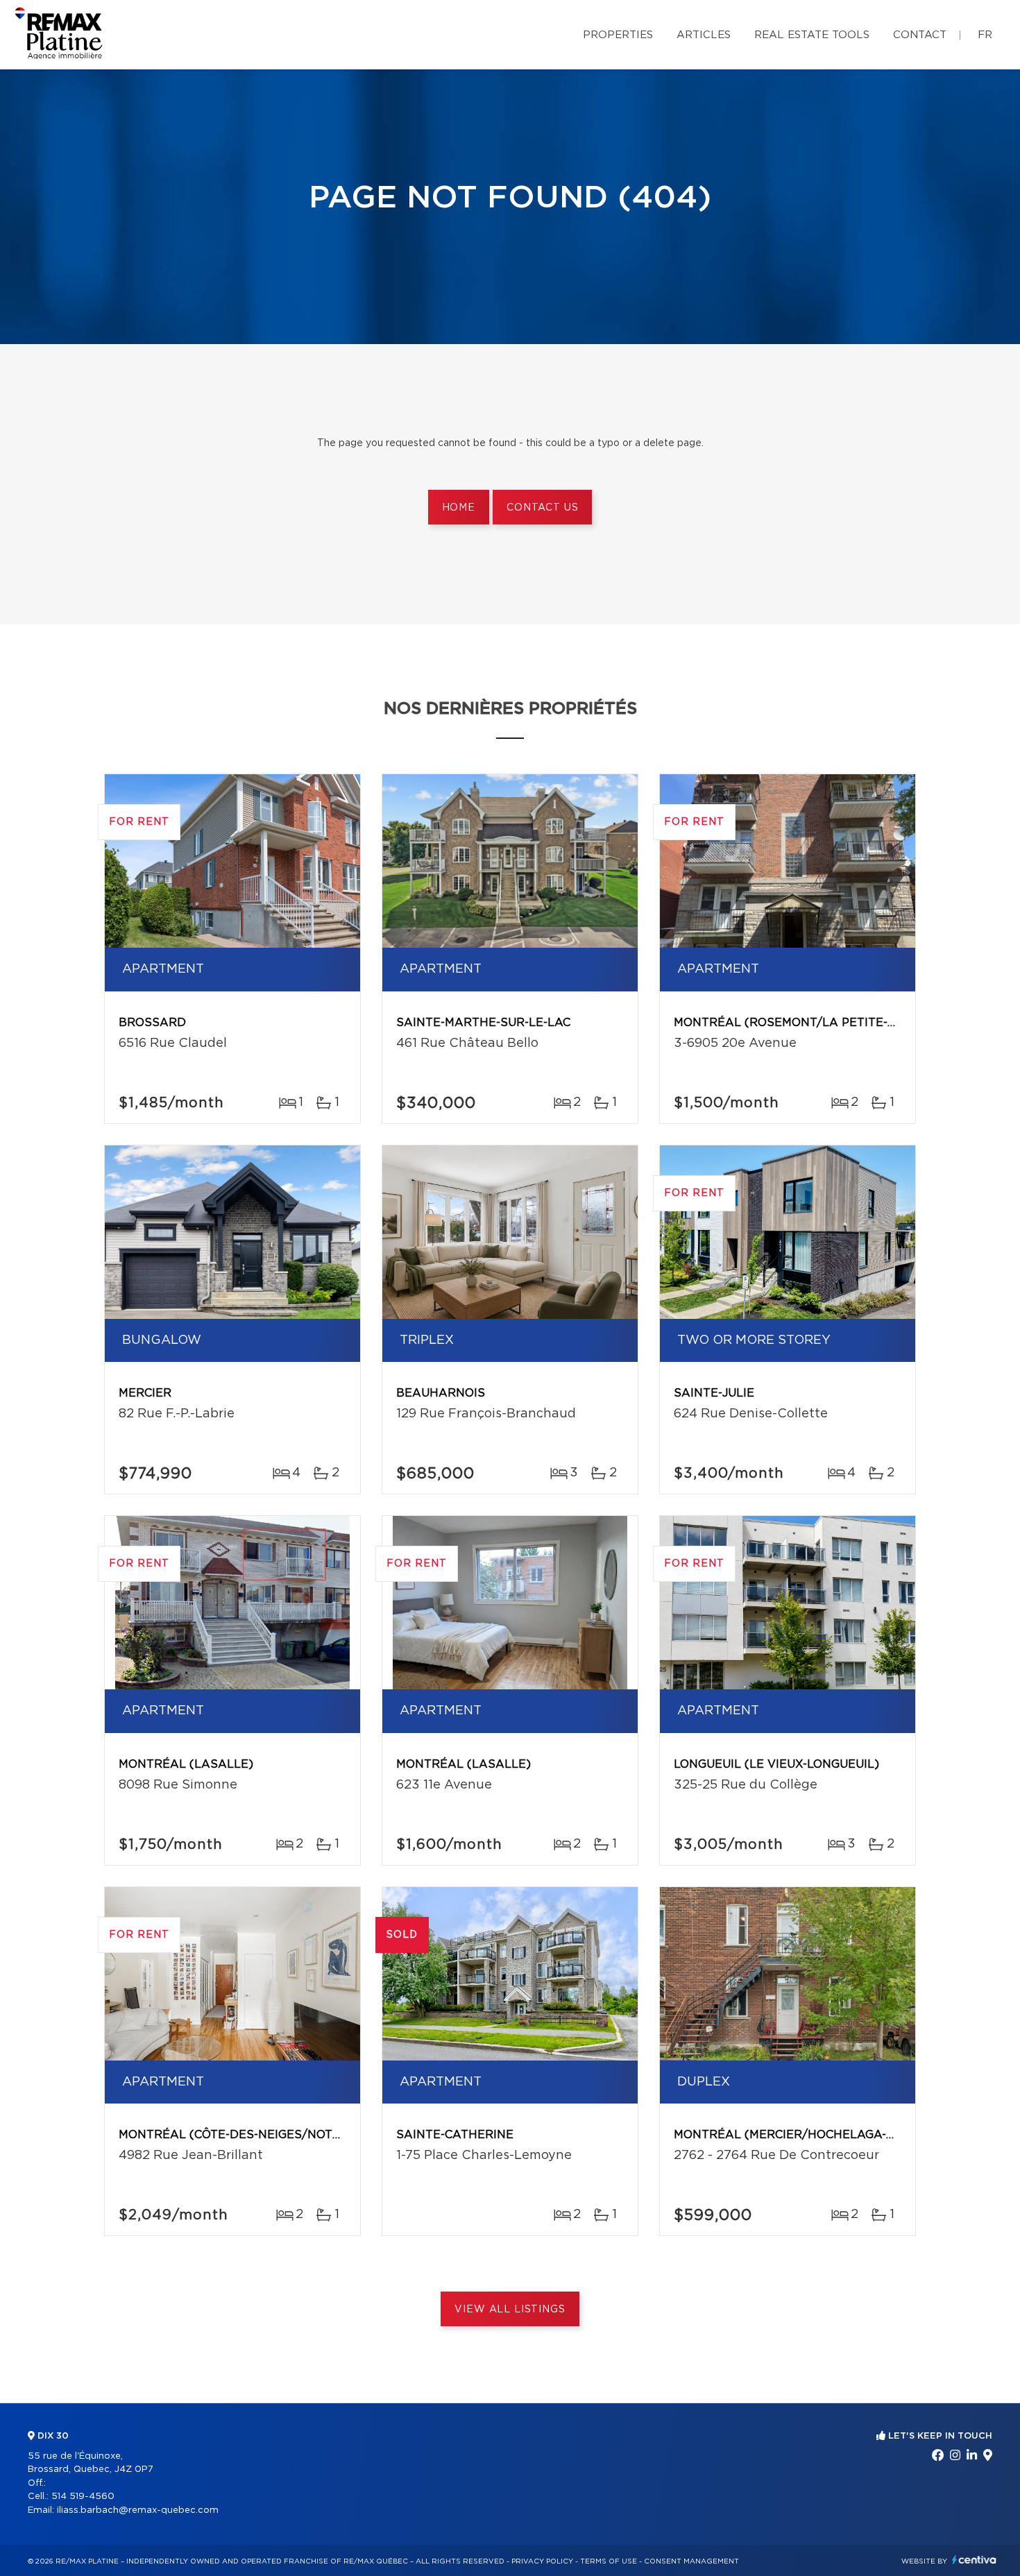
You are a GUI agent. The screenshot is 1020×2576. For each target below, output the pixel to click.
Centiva (974, 2560)
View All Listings (510, 2310)
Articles (704, 35)
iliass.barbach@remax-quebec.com (138, 2510)
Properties (618, 35)
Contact (920, 35)
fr (985, 35)
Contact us (542, 508)
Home (459, 508)
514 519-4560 (83, 2497)
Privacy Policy (542, 2561)
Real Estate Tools (812, 35)
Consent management (691, 2561)
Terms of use (609, 2561)
